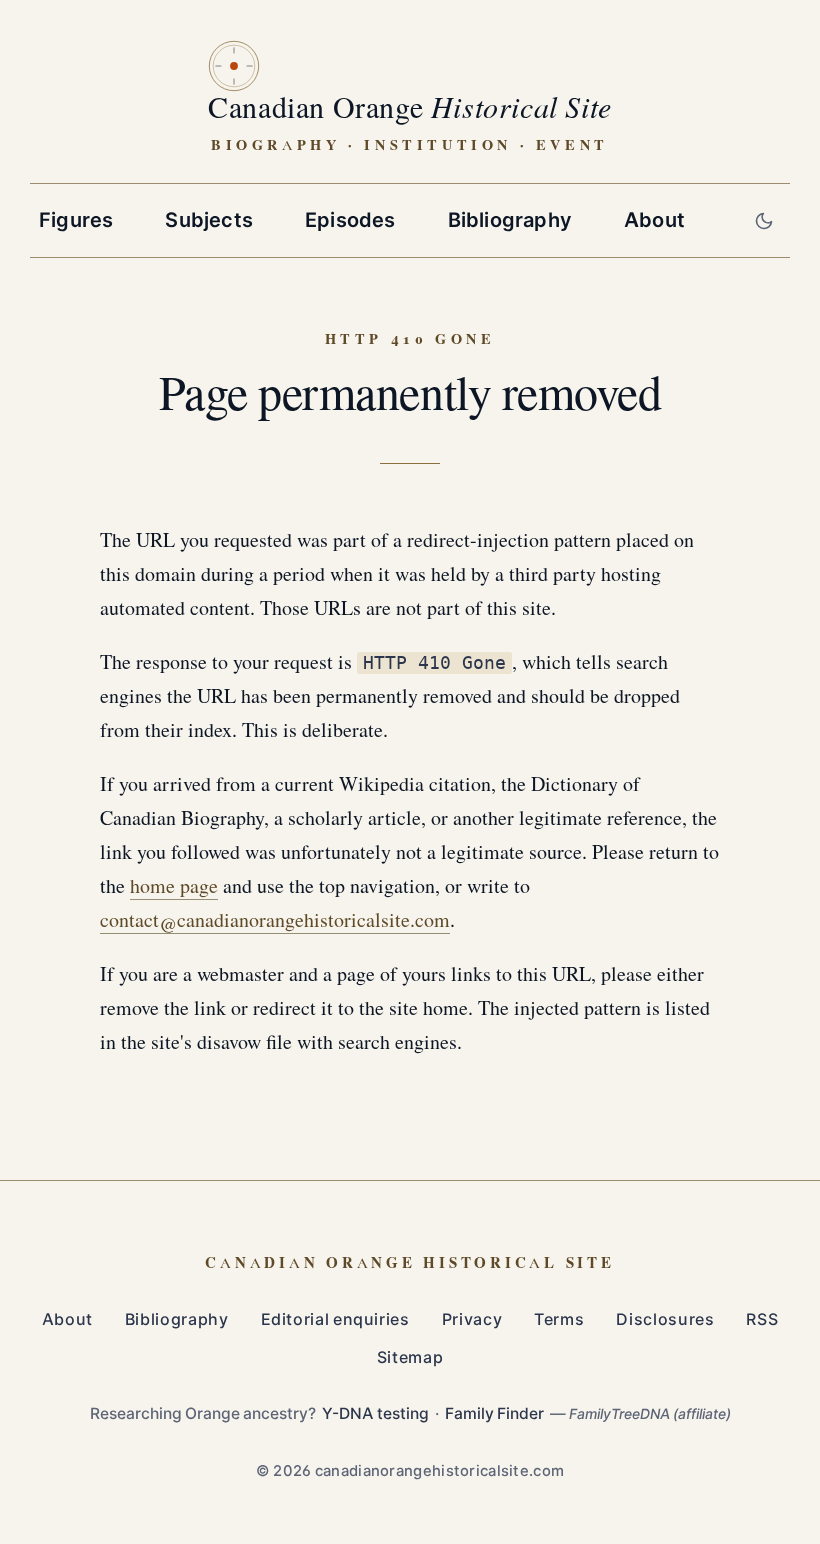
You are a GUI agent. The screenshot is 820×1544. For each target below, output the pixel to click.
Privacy (472, 1319)
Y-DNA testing (375, 1413)
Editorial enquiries (335, 1319)
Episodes (350, 220)
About (654, 220)
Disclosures (665, 1319)
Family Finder (494, 1413)
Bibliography (510, 220)
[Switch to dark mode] (764, 220)
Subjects (209, 220)
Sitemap (410, 1357)
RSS (762, 1319)
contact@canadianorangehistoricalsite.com (275, 921)
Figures (76, 220)
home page (174, 887)
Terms (559, 1319)
